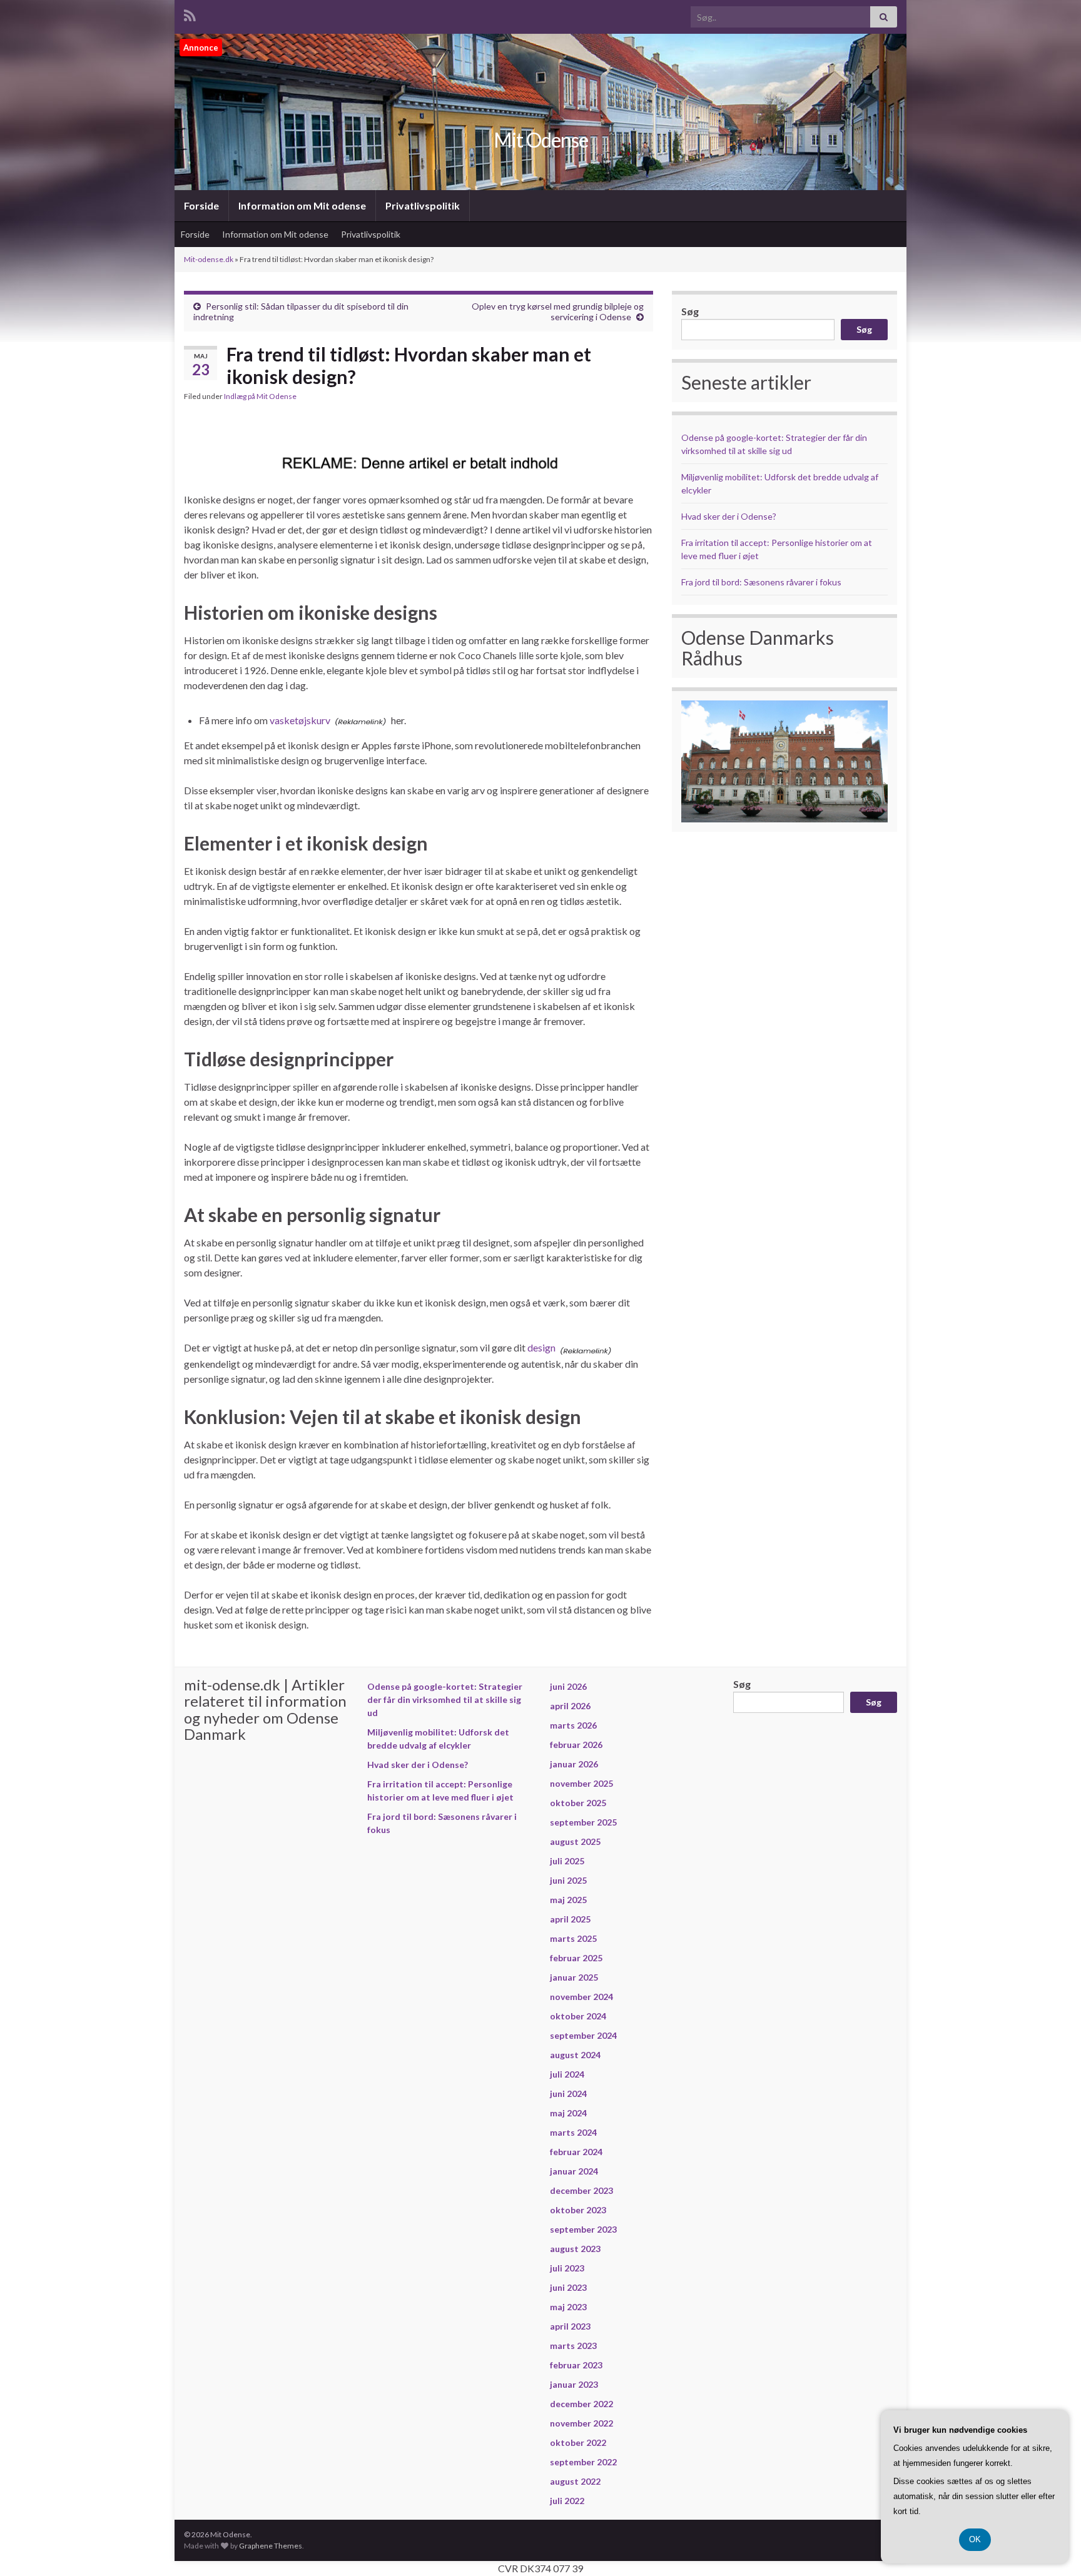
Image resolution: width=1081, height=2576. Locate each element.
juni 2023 (568, 2287)
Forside (201, 205)
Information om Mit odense (302, 205)
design (541, 1347)
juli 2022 (567, 2501)
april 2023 (570, 2326)
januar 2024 (574, 2171)
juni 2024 (568, 2094)
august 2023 (575, 2249)
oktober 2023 (578, 2210)
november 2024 (581, 1997)
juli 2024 (567, 2074)
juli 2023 (567, 2268)
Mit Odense (541, 140)
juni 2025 (568, 1880)
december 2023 (581, 2190)
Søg (690, 311)
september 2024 (583, 2035)
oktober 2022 (578, 2442)
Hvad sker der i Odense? (729, 516)
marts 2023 (573, 2346)
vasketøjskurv (300, 720)
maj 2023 (568, 2307)
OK (975, 2539)
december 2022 (581, 2404)
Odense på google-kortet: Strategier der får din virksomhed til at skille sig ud (445, 1700)
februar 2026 (576, 1745)
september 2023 (583, 2229)
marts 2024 (573, 2132)
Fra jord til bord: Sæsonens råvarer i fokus (761, 582)
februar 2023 (576, 2365)
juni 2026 (568, 1686)
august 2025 (575, 1841)
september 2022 (583, 2462)
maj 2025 (568, 1900)
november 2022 (581, 2423)
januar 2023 (574, 2384)
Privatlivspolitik (423, 205)
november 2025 (581, 1783)
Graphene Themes (271, 2546)
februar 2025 (576, 1958)
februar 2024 (576, 2152)
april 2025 (570, 1919)
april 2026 (570, 1706)
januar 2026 (574, 1764)
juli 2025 (567, 1861)
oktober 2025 (578, 1803)
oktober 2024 (578, 2016)
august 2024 (575, 2055)
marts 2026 (573, 1725)
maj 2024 (568, 2113)
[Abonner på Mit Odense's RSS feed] (190, 13)
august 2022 (575, 2481)
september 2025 (583, 1822)
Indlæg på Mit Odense (260, 396)
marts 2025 (573, 1938)
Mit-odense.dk (209, 259)
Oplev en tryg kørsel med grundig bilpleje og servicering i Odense (558, 311)
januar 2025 (574, 1977)
